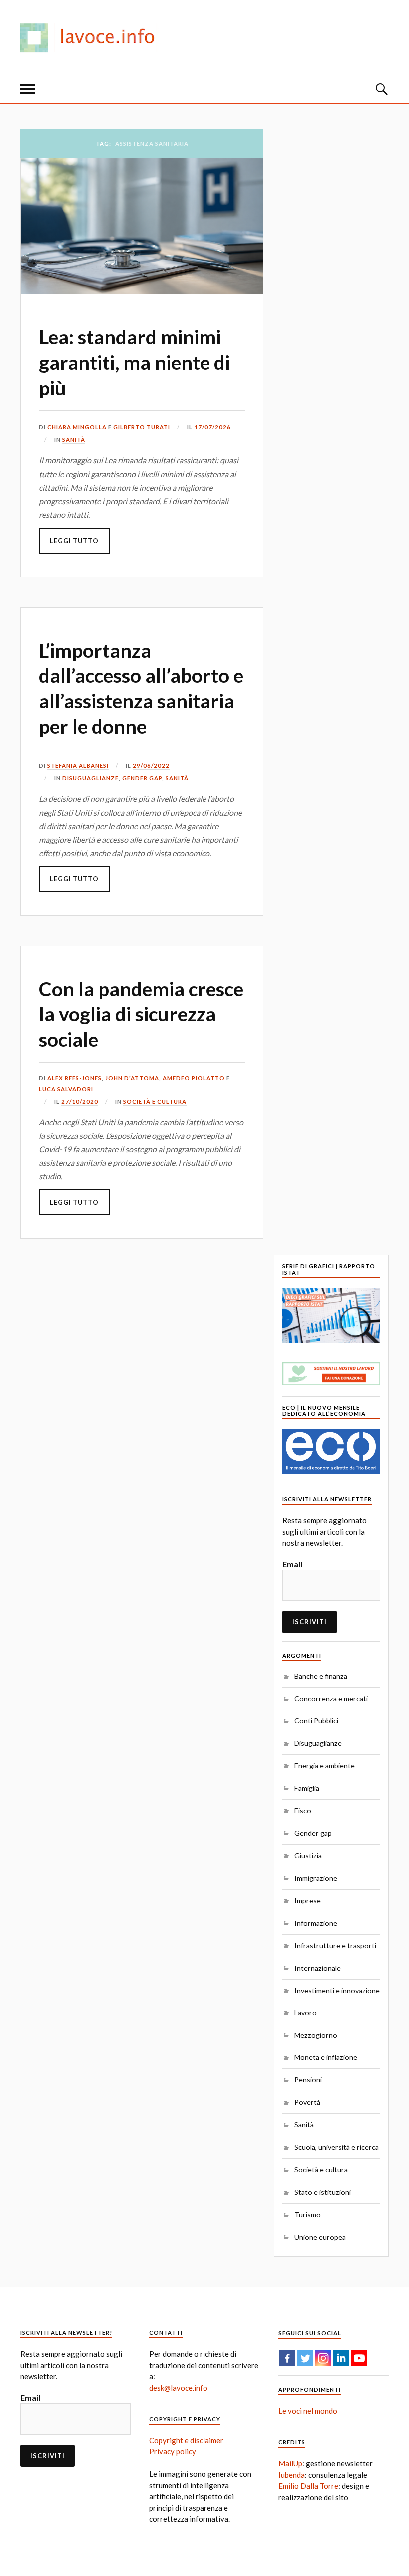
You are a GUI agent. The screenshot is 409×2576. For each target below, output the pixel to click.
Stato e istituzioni (322, 2192)
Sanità (74, 439)
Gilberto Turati (142, 427)
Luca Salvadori (66, 1089)
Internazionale (317, 1968)
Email (292, 1564)
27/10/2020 (80, 1101)
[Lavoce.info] (93, 37)
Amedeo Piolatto (194, 1078)
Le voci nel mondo (308, 2411)
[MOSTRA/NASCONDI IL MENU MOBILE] (28, 89)
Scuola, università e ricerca (336, 2147)
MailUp (290, 2463)
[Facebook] (287, 2358)
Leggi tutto (74, 541)
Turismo (307, 2214)
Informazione (316, 1923)
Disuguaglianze (91, 778)
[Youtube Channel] (359, 2358)
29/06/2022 (151, 765)
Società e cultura (155, 1101)
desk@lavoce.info (178, 2388)
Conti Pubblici (316, 1721)
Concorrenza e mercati (331, 1698)
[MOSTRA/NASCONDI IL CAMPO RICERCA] (381, 89)
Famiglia (307, 1788)
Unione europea (320, 2237)
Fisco (303, 1811)
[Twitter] (305, 2358)
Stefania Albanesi (78, 765)
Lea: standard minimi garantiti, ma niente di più (134, 362)
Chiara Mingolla (77, 427)
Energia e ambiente (324, 1766)
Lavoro (306, 2013)
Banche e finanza (321, 1676)
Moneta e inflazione (326, 2057)
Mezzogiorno (316, 2035)
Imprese (307, 1900)
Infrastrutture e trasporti (335, 1945)
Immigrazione (316, 1878)
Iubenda (292, 2475)
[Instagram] (323, 2358)
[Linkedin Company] (341, 2358)
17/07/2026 (212, 427)
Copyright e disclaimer (186, 2440)
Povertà (307, 2102)
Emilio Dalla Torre (308, 2486)
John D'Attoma (132, 1078)
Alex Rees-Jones (75, 1078)
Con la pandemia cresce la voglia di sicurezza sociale (141, 1014)
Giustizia (308, 1856)
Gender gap (142, 778)
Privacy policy (173, 2451)
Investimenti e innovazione (337, 1990)
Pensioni (308, 2080)
